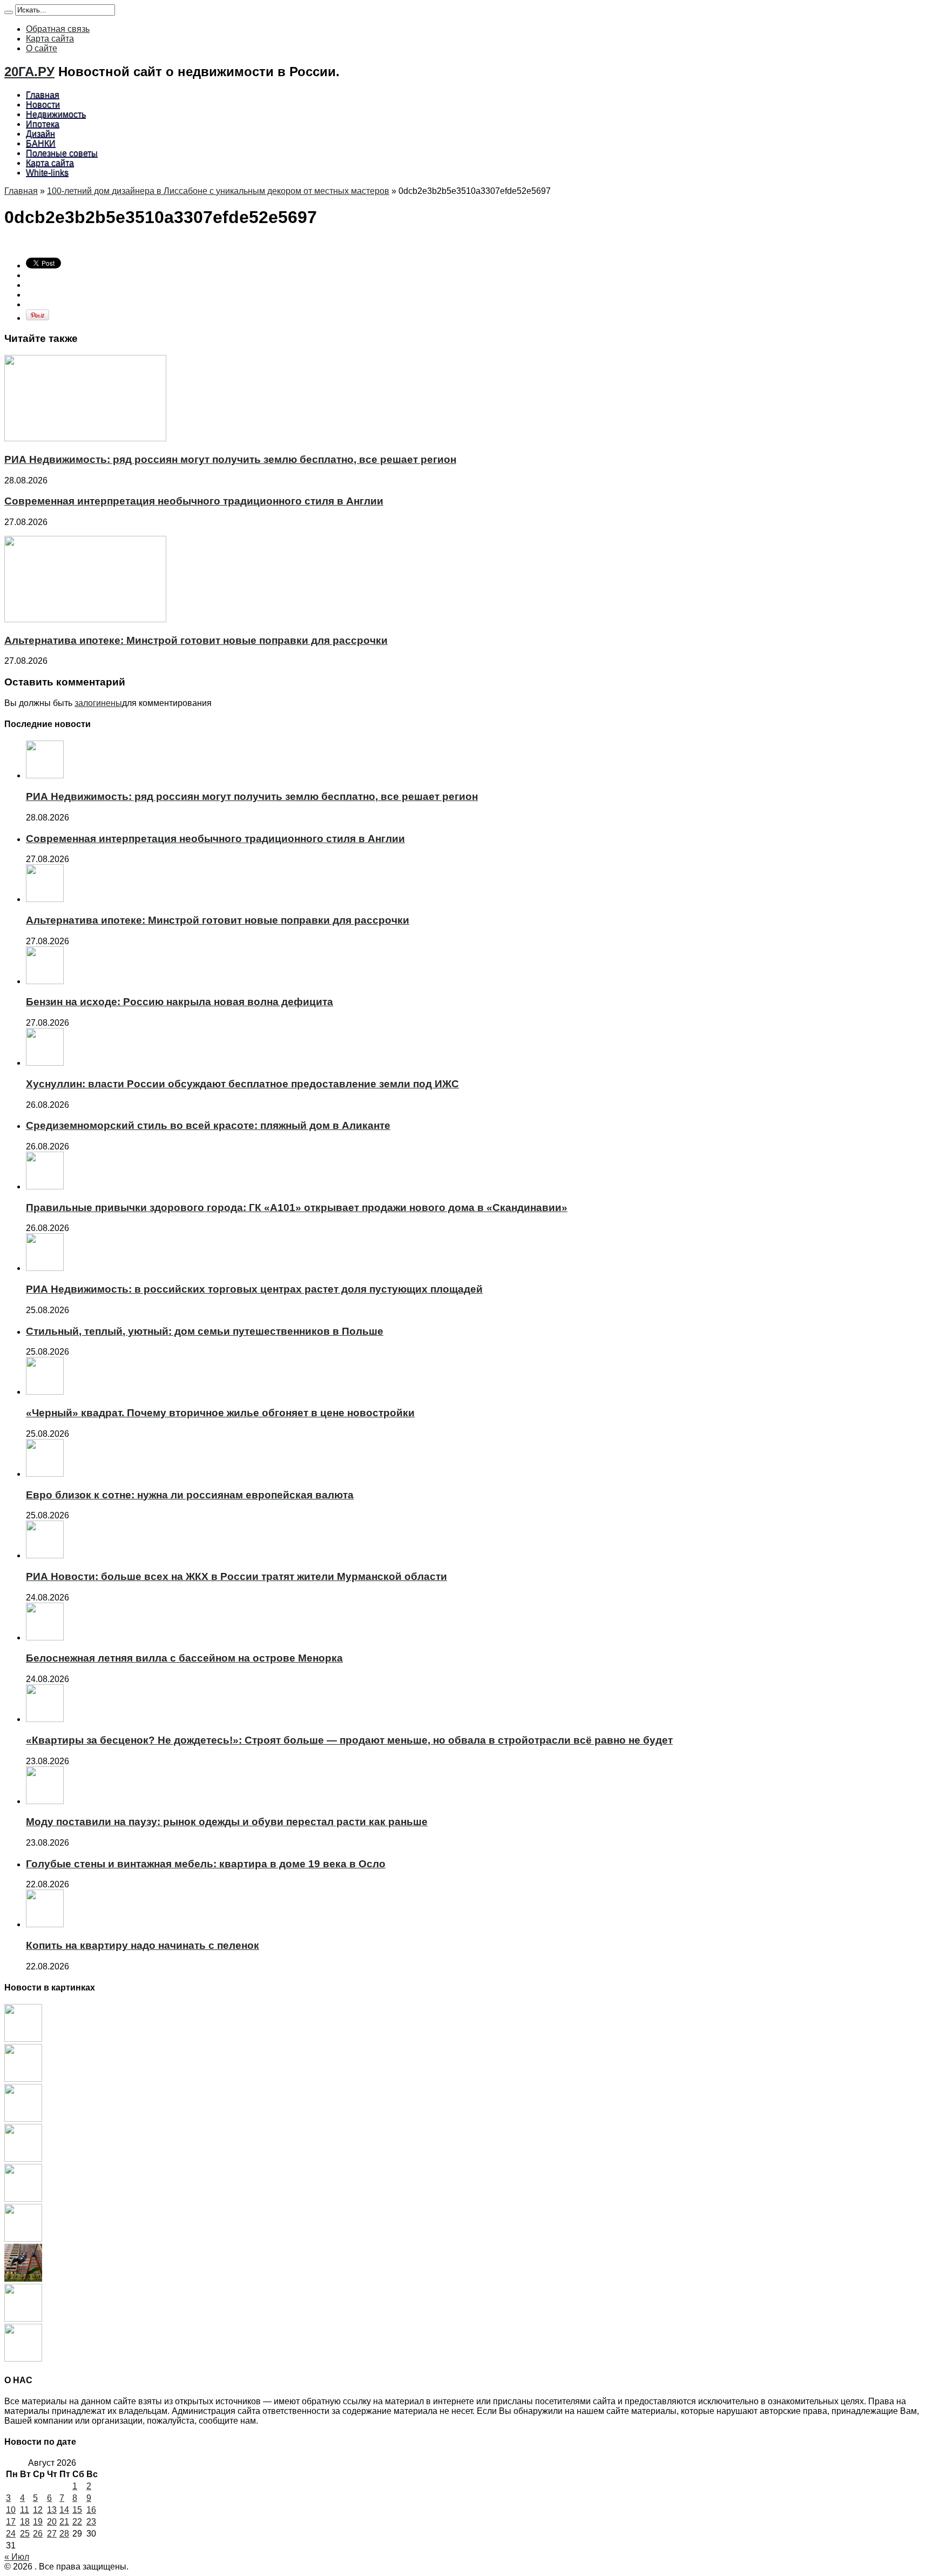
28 (64, 2534)
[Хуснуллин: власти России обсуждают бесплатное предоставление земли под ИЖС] (23, 2159)
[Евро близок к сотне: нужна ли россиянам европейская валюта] (23, 2319)
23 (91, 2522)
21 (64, 2522)
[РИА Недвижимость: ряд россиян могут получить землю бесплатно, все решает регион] (23, 2039)
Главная (43, 95)
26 (38, 2534)
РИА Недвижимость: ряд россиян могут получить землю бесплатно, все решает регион (230, 459)
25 (25, 2534)
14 (64, 2510)
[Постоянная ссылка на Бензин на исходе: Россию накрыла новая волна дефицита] (45, 981)
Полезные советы (62, 153)
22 (77, 2522)
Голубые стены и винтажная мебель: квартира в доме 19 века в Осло (206, 1864)
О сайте (42, 48)
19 (38, 2522)
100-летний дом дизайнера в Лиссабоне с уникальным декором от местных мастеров (218, 191)
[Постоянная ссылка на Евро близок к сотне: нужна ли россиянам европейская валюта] (45, 1474)
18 (25, 2522)
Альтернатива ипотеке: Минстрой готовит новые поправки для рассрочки (196, 640)
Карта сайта (50, 39)
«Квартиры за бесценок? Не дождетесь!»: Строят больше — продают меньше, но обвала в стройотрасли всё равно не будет (349, 1740)
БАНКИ (41, 143)
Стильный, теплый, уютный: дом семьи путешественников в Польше (205, 1331)
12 (38, 2510)
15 (77, 2510)
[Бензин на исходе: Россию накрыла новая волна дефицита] (23, 2119)
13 (52, 2510)
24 (11, 2534)
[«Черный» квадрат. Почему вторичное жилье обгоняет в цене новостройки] (23, 2279)
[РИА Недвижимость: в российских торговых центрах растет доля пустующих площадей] (23, 2239)
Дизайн (40, 134)
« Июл (17, 2557)
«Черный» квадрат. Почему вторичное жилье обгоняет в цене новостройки (220, 1413)
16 (91, 2510)
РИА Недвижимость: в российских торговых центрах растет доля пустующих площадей (254, 1289)
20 (52, 2522)
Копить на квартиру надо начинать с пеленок (143, 1945)
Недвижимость (56, 114)
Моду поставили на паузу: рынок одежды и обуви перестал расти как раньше (227, 1822)
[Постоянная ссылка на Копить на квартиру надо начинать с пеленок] (45, 1924)
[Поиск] (9, 12)
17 (11, 2522)
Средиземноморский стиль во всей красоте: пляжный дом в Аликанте (208, 1125)
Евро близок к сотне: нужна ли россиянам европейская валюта (190, 1495)
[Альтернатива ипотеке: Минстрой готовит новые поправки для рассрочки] (23, 2079)
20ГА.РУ (29, 72)
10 (11, 2510)
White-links (47, 173)
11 (25, 2510)
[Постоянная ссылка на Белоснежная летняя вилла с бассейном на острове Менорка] (45, 1637)
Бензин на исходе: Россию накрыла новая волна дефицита (180, 1002)
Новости (43, 105)
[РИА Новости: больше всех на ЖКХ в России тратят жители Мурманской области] (23, 2359)
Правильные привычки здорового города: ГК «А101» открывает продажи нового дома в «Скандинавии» (297, 1208)
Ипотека (43, 124)
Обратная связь (58, 29)
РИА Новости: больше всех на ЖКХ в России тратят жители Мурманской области (236, 1576)
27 (52, 2534)
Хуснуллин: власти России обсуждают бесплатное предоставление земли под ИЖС (242, 1084)
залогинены (98, 703)
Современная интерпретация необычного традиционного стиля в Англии (194, 501)
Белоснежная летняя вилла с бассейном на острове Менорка (184, 1658)
